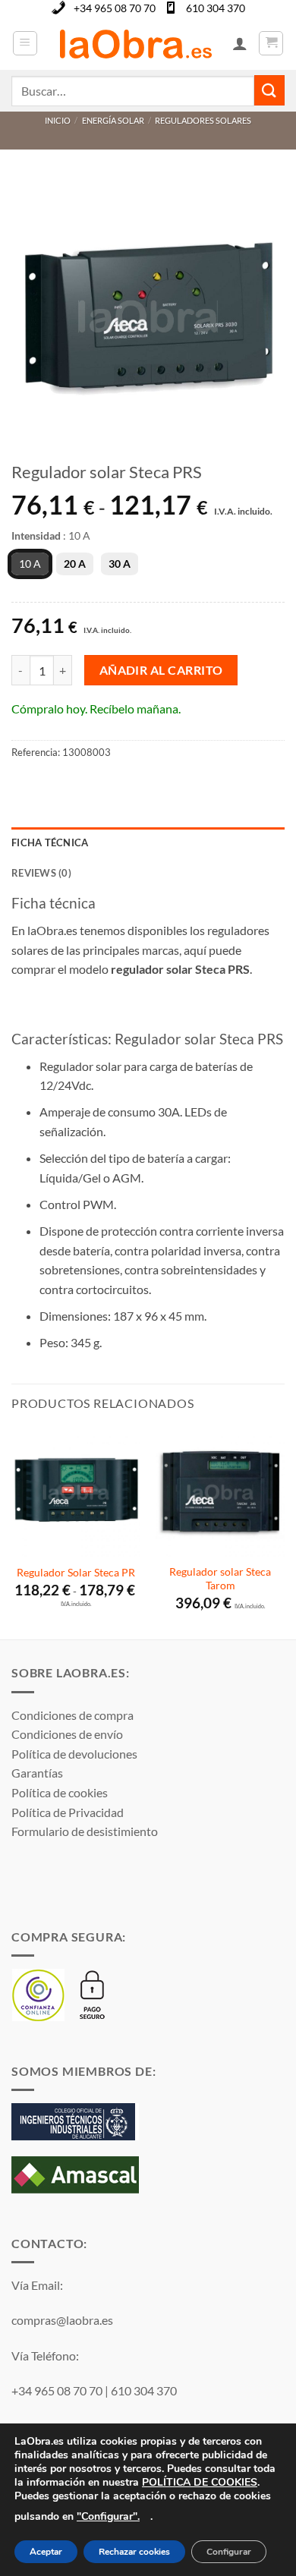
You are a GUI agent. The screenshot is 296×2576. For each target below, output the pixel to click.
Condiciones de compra (72, 1715)
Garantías (37, 1773)
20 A (75, 564)
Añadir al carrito (161, 670)
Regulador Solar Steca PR (76, 1573)
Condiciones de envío (67, 1734)
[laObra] (135, 43)
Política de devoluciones (74, 1754)
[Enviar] (269, 90)
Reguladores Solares (203, 120)
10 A (30, 564)
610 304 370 (216, 8)
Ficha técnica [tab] (50, 842)
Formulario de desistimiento (85, 1831)
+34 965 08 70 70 (115, 8)
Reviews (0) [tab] (41, 873)
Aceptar (46, 2552)
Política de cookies (60, 1792)
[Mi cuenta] (240, 43)
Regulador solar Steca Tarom (220, 1579)
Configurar (229, 2552)
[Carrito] (271, 43)
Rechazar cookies (134, 2552)
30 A (120, 564)
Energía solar (113, 120)
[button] (25, 43)
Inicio (58, 120)
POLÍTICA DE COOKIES (200, 2482)
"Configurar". (108, 2516)
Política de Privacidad (68, 1812)
